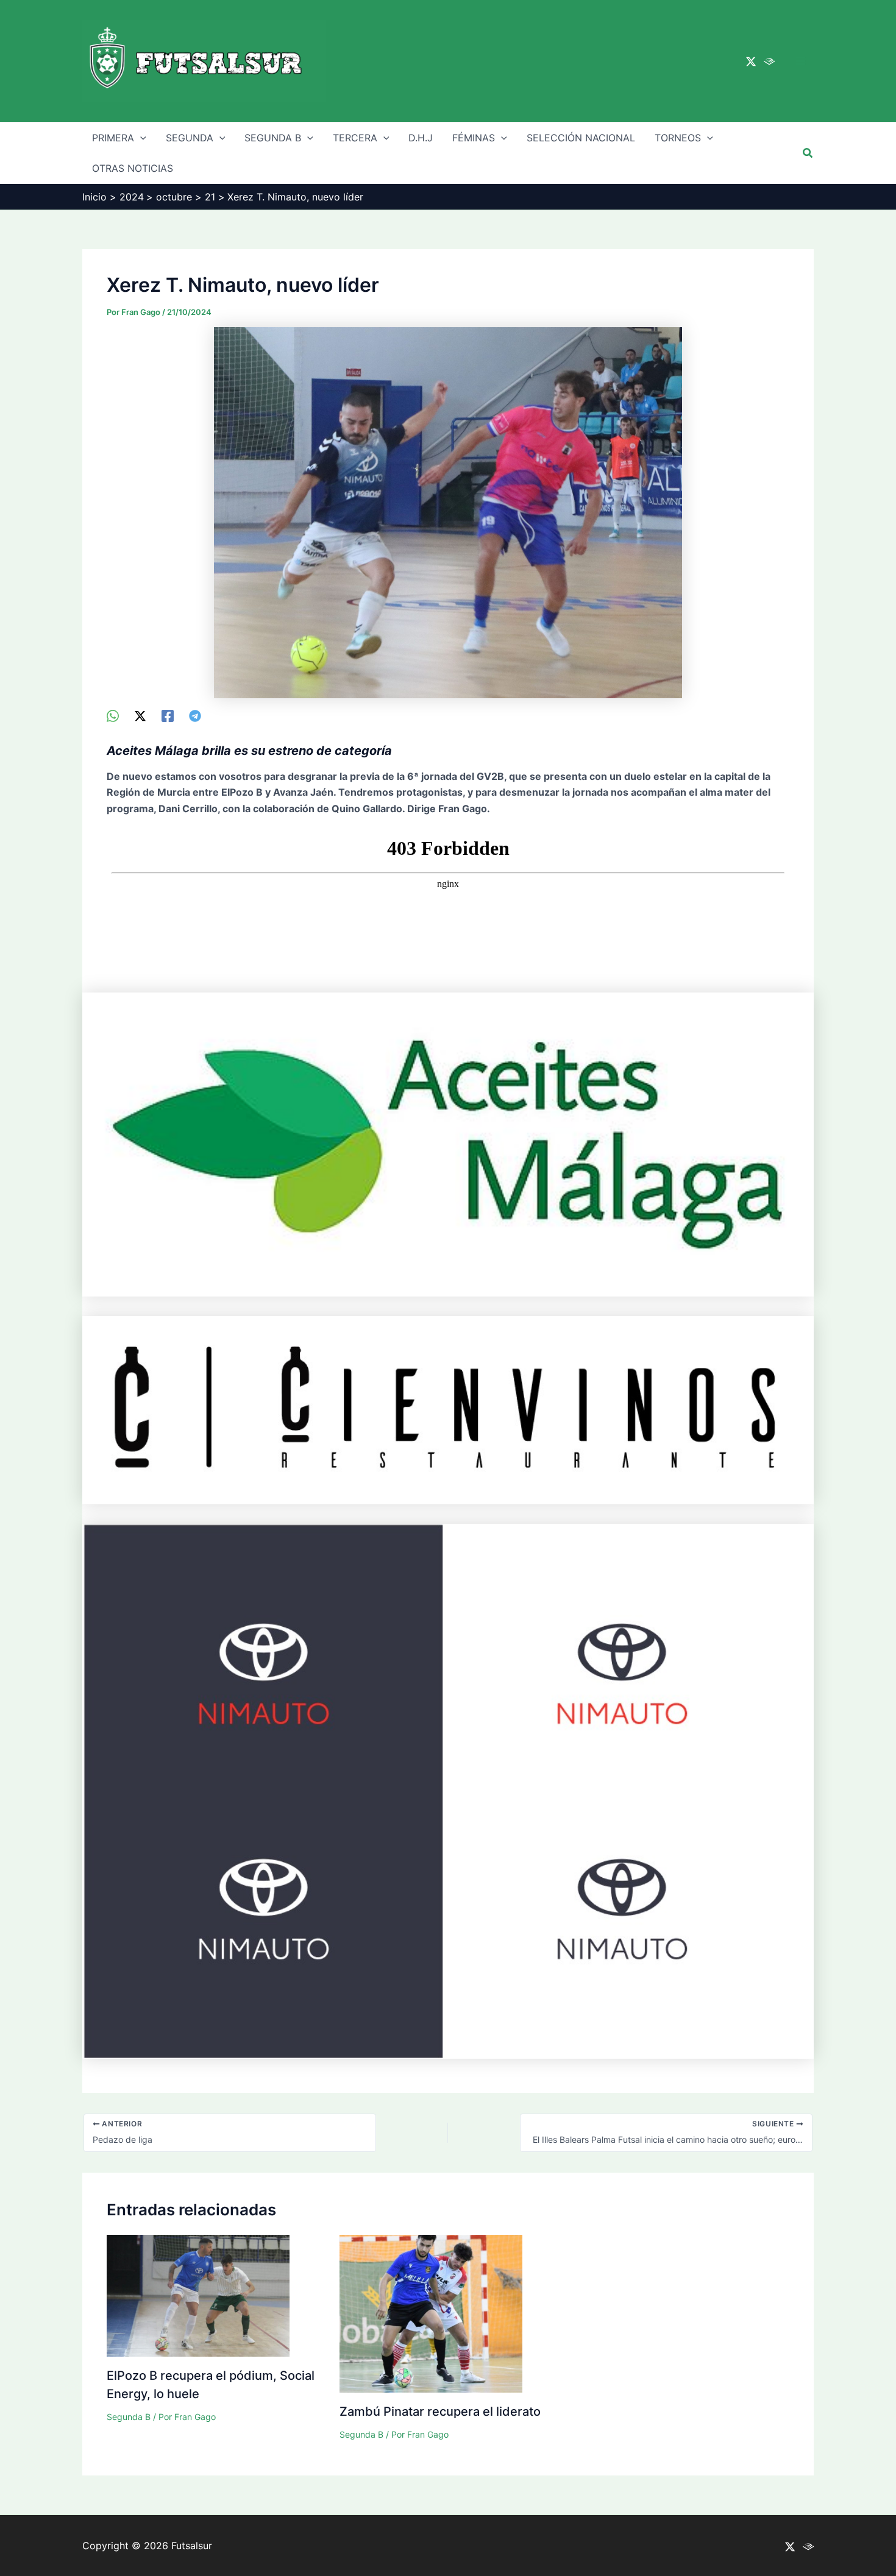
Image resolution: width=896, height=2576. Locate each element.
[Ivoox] (769, 62)
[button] (808, 153)
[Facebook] (168, 716)
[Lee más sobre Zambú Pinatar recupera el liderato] (431, 2313)
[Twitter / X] (751, 62)
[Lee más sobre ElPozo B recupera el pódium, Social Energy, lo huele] (198, 2295)
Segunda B (129, 2417)
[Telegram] (195, 716)
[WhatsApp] (113, 716)
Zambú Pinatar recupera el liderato (440, 2411)
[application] (140, 138)
